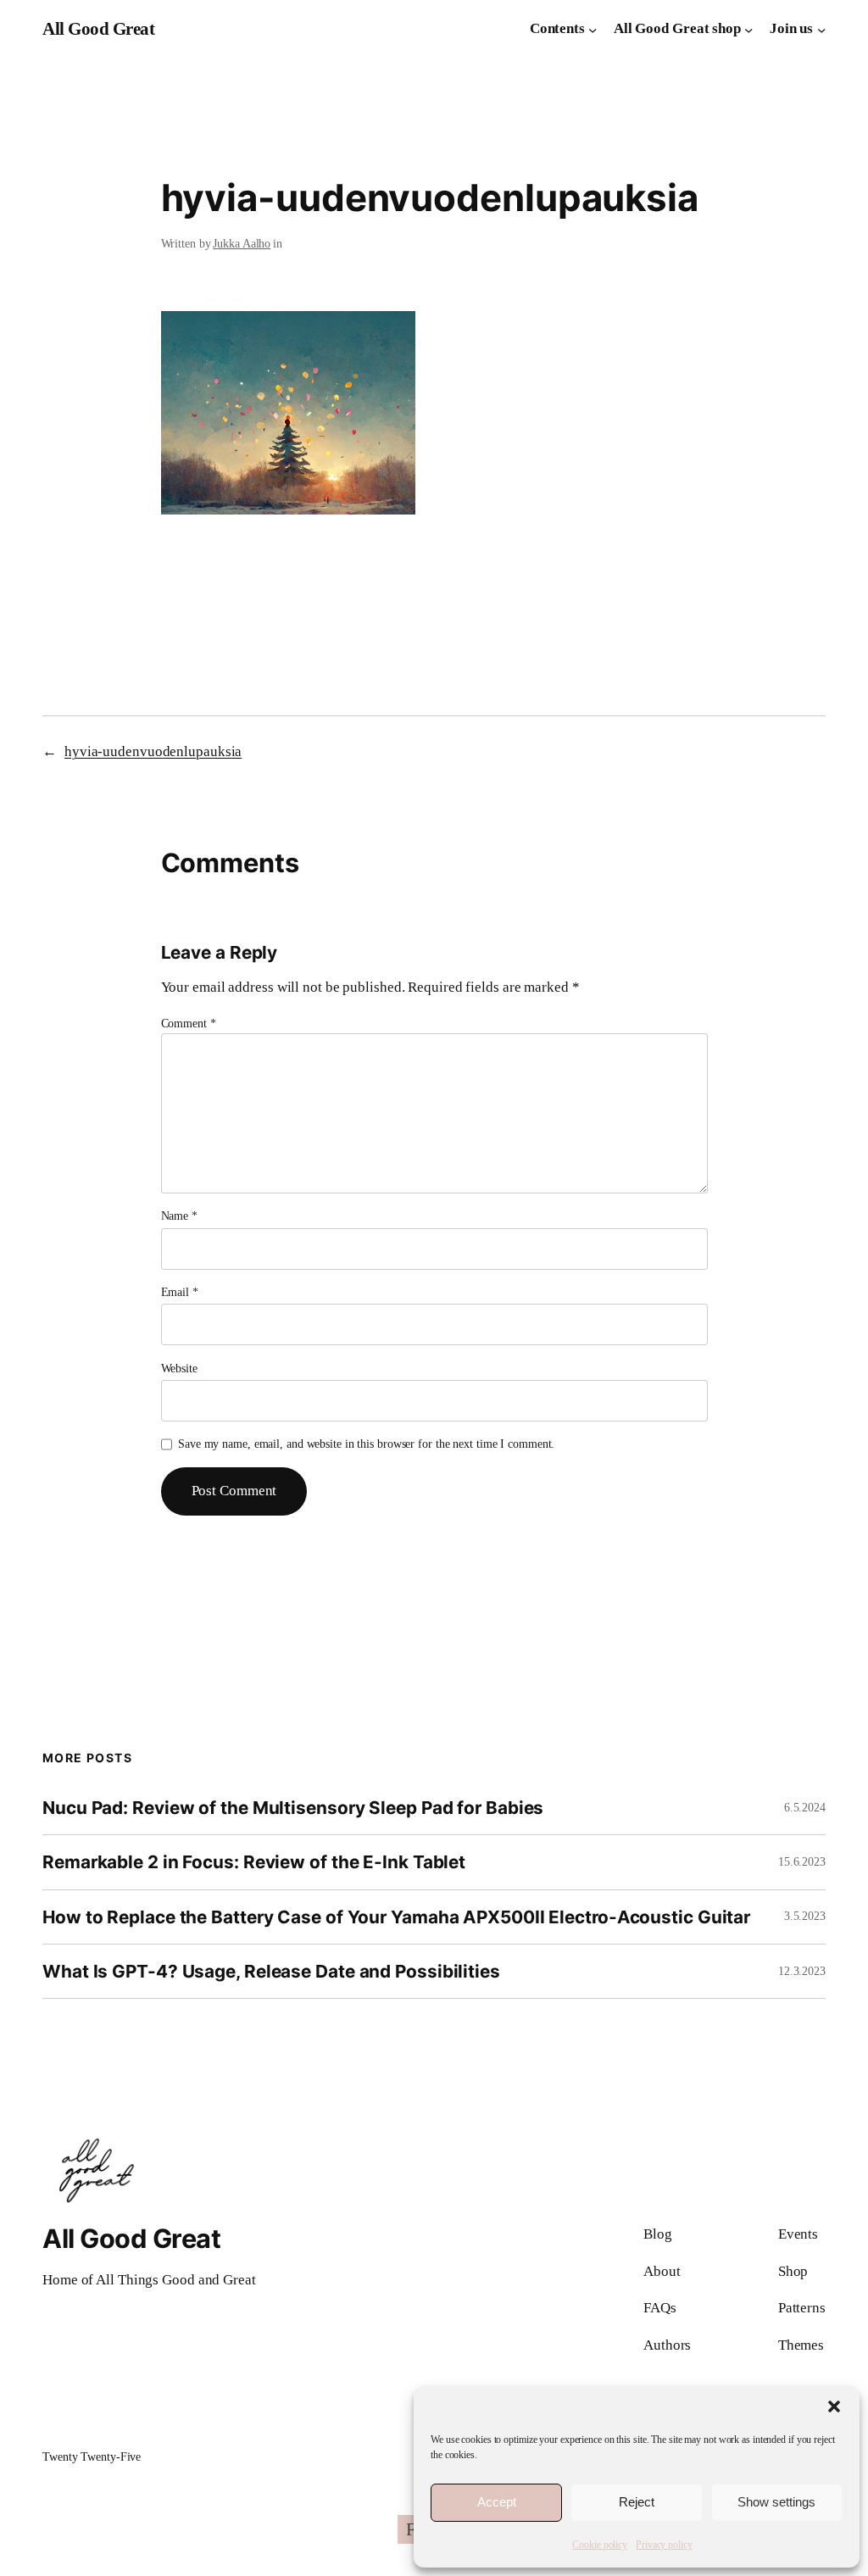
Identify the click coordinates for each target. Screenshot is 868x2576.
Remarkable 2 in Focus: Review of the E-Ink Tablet (254, 1862)
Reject (637, 2502)
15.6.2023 (802, 1862)
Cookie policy (600, 2545)
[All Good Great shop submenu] (748, 29)
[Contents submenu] (593, 29)
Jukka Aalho (242, 244)
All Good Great (98, 29)
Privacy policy (664, 2545)
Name (179, 1216)
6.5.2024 (805, 1808)
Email (180, 1292)
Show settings (776, 2502)
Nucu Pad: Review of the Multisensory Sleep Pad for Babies (293, 1808)
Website (179, 1369)
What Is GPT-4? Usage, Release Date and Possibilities (271, 1971)
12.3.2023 (802, 1971)
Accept (497, 2502)
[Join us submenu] (821, 29)
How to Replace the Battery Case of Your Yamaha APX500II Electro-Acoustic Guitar (396, 1917)
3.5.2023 (805, 1916)
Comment (189, 1024)
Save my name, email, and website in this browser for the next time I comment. (366, 1444)
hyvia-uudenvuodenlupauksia (153, 751)
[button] (834, 2406)
